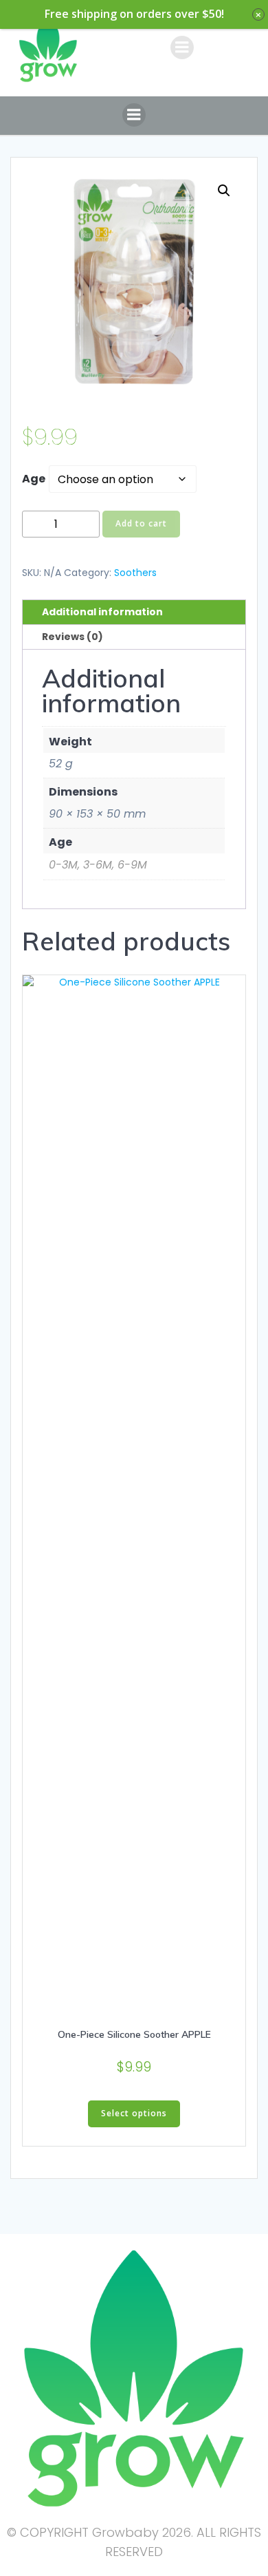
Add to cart (141, 523)
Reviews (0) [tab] (72, 637)
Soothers (135, 573)
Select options (134, 2113)
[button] (224, 191)
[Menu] (182, 47)
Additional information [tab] (102, 612)
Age (34, 479)
